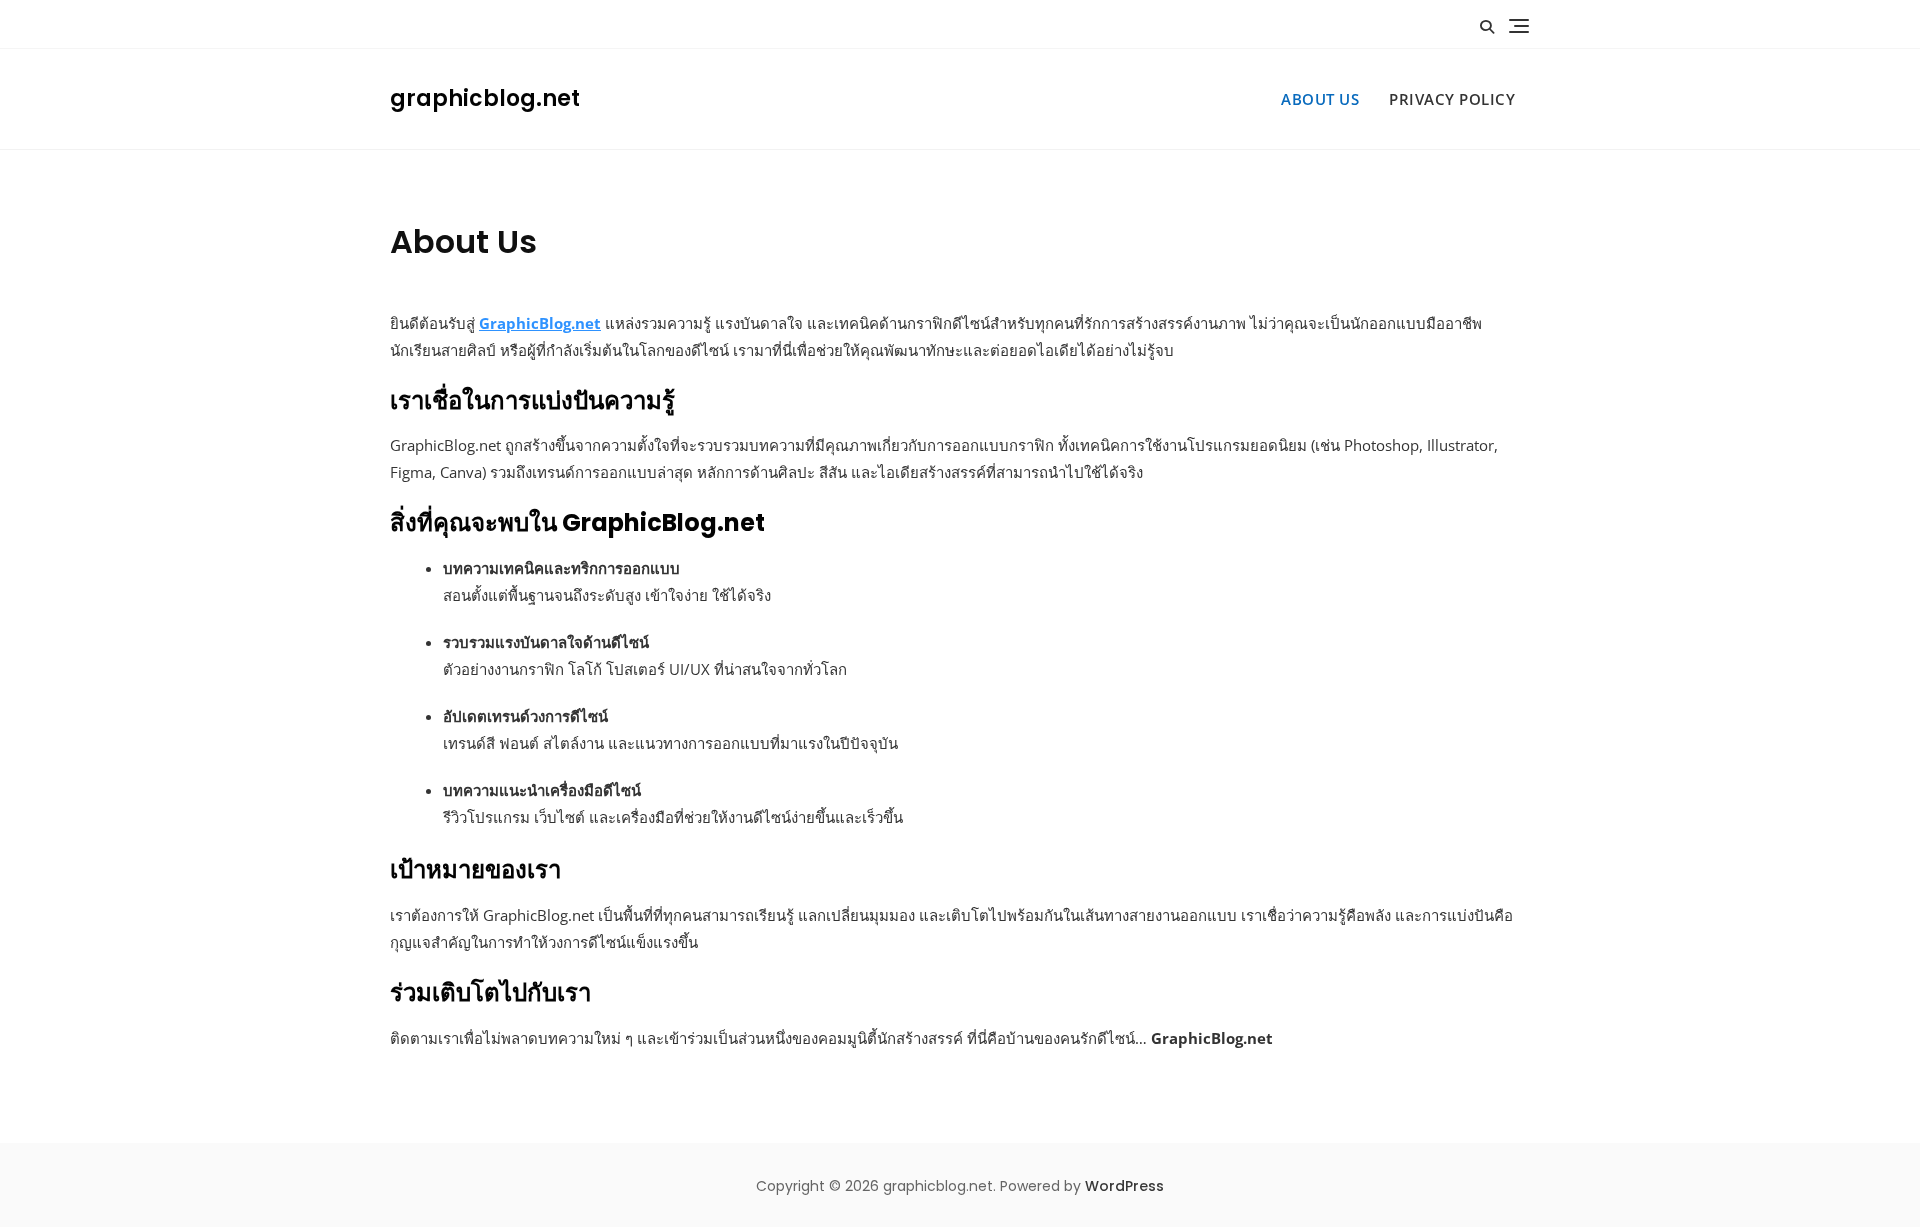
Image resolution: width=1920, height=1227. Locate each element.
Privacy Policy (1452, 99)
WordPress (1124, 1186)
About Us (1320, 99)
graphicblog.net (485, 98)
